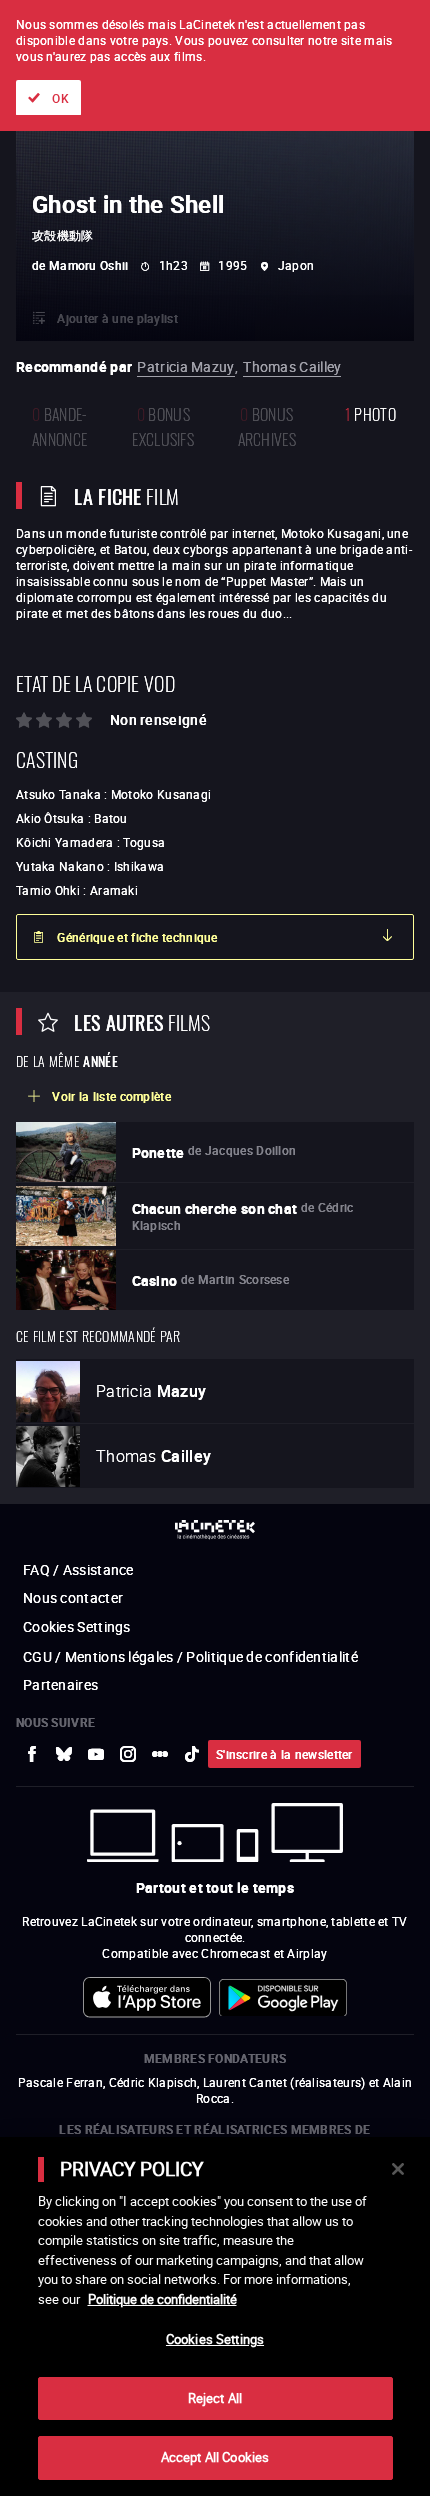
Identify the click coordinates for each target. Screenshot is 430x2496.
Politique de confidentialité (162, 2299)
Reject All (215, 2398)
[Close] (398, 2169)
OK (60, 98)
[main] (215, 2316)
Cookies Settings (215, 2339)
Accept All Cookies (215, 2457)
